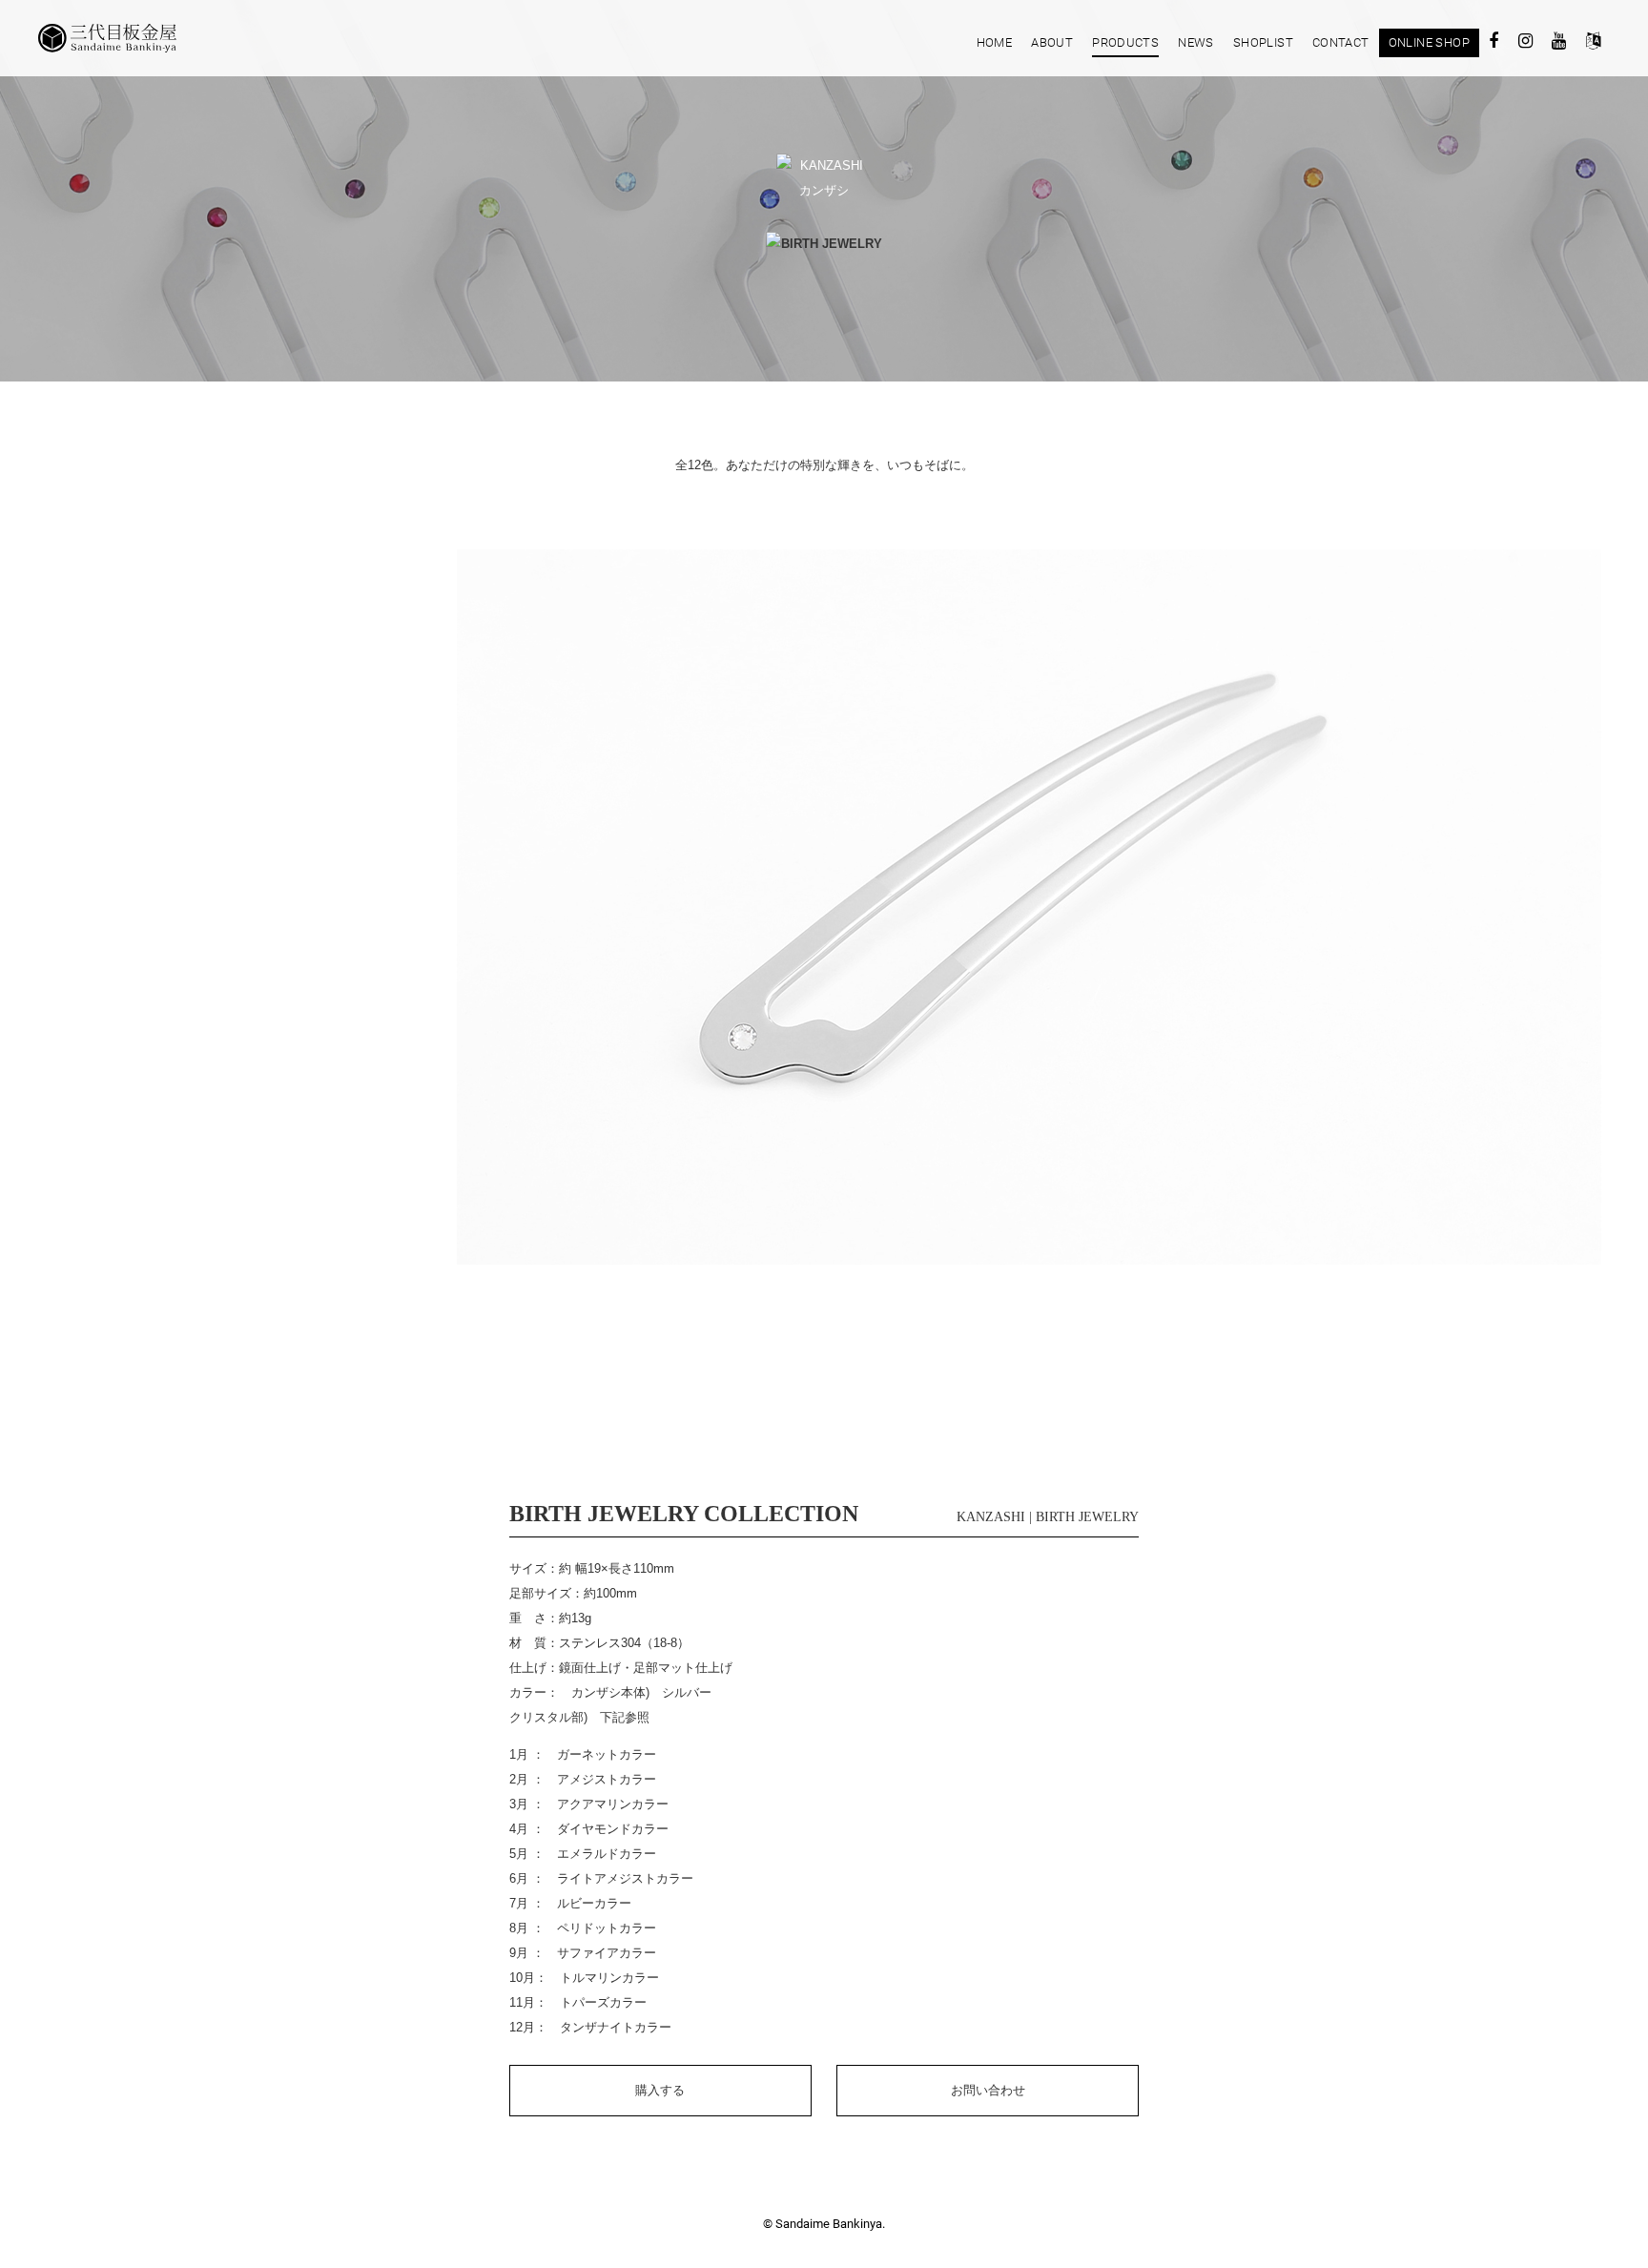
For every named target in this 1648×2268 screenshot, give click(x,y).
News (1196, 42)
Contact (1341, 42)
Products (1125, 42)
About (1052, 42)
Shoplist (1263, 42)
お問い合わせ (988, 2090)
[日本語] (1593, 44)
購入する (660, 2090)
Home (995, 42)
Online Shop (1429, 42)
